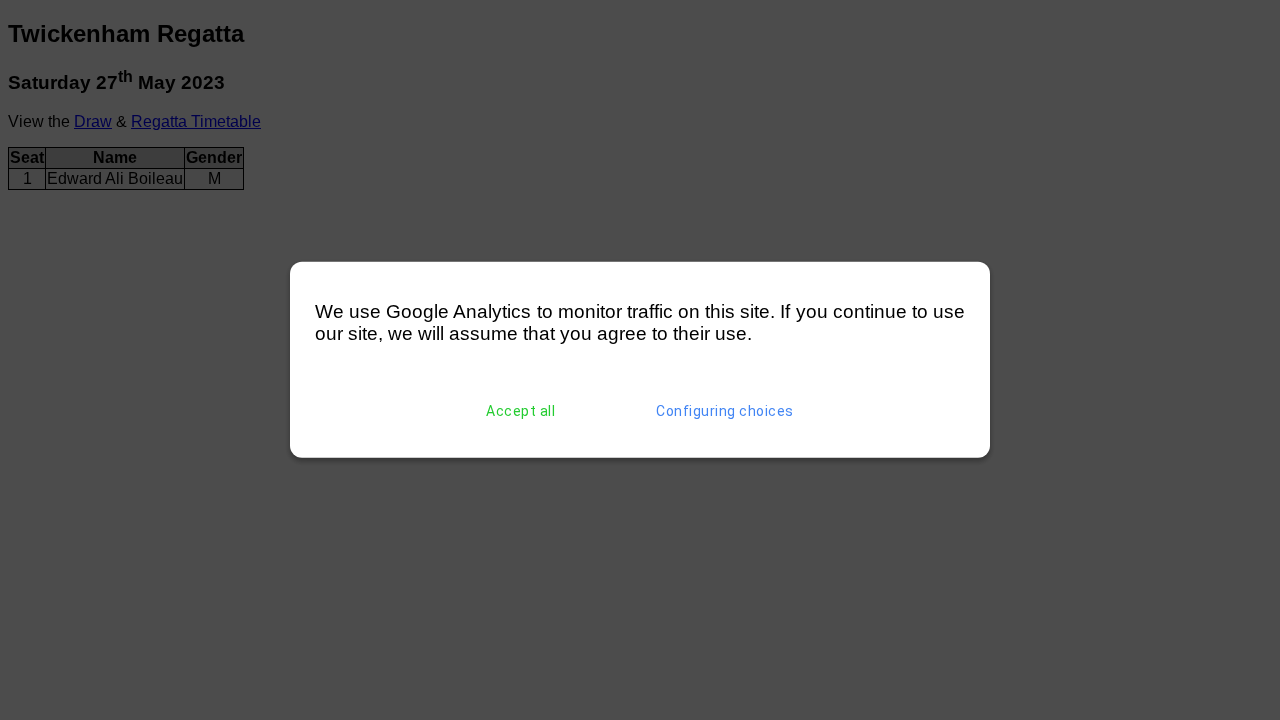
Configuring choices (725, 411)
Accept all (520, 411)
